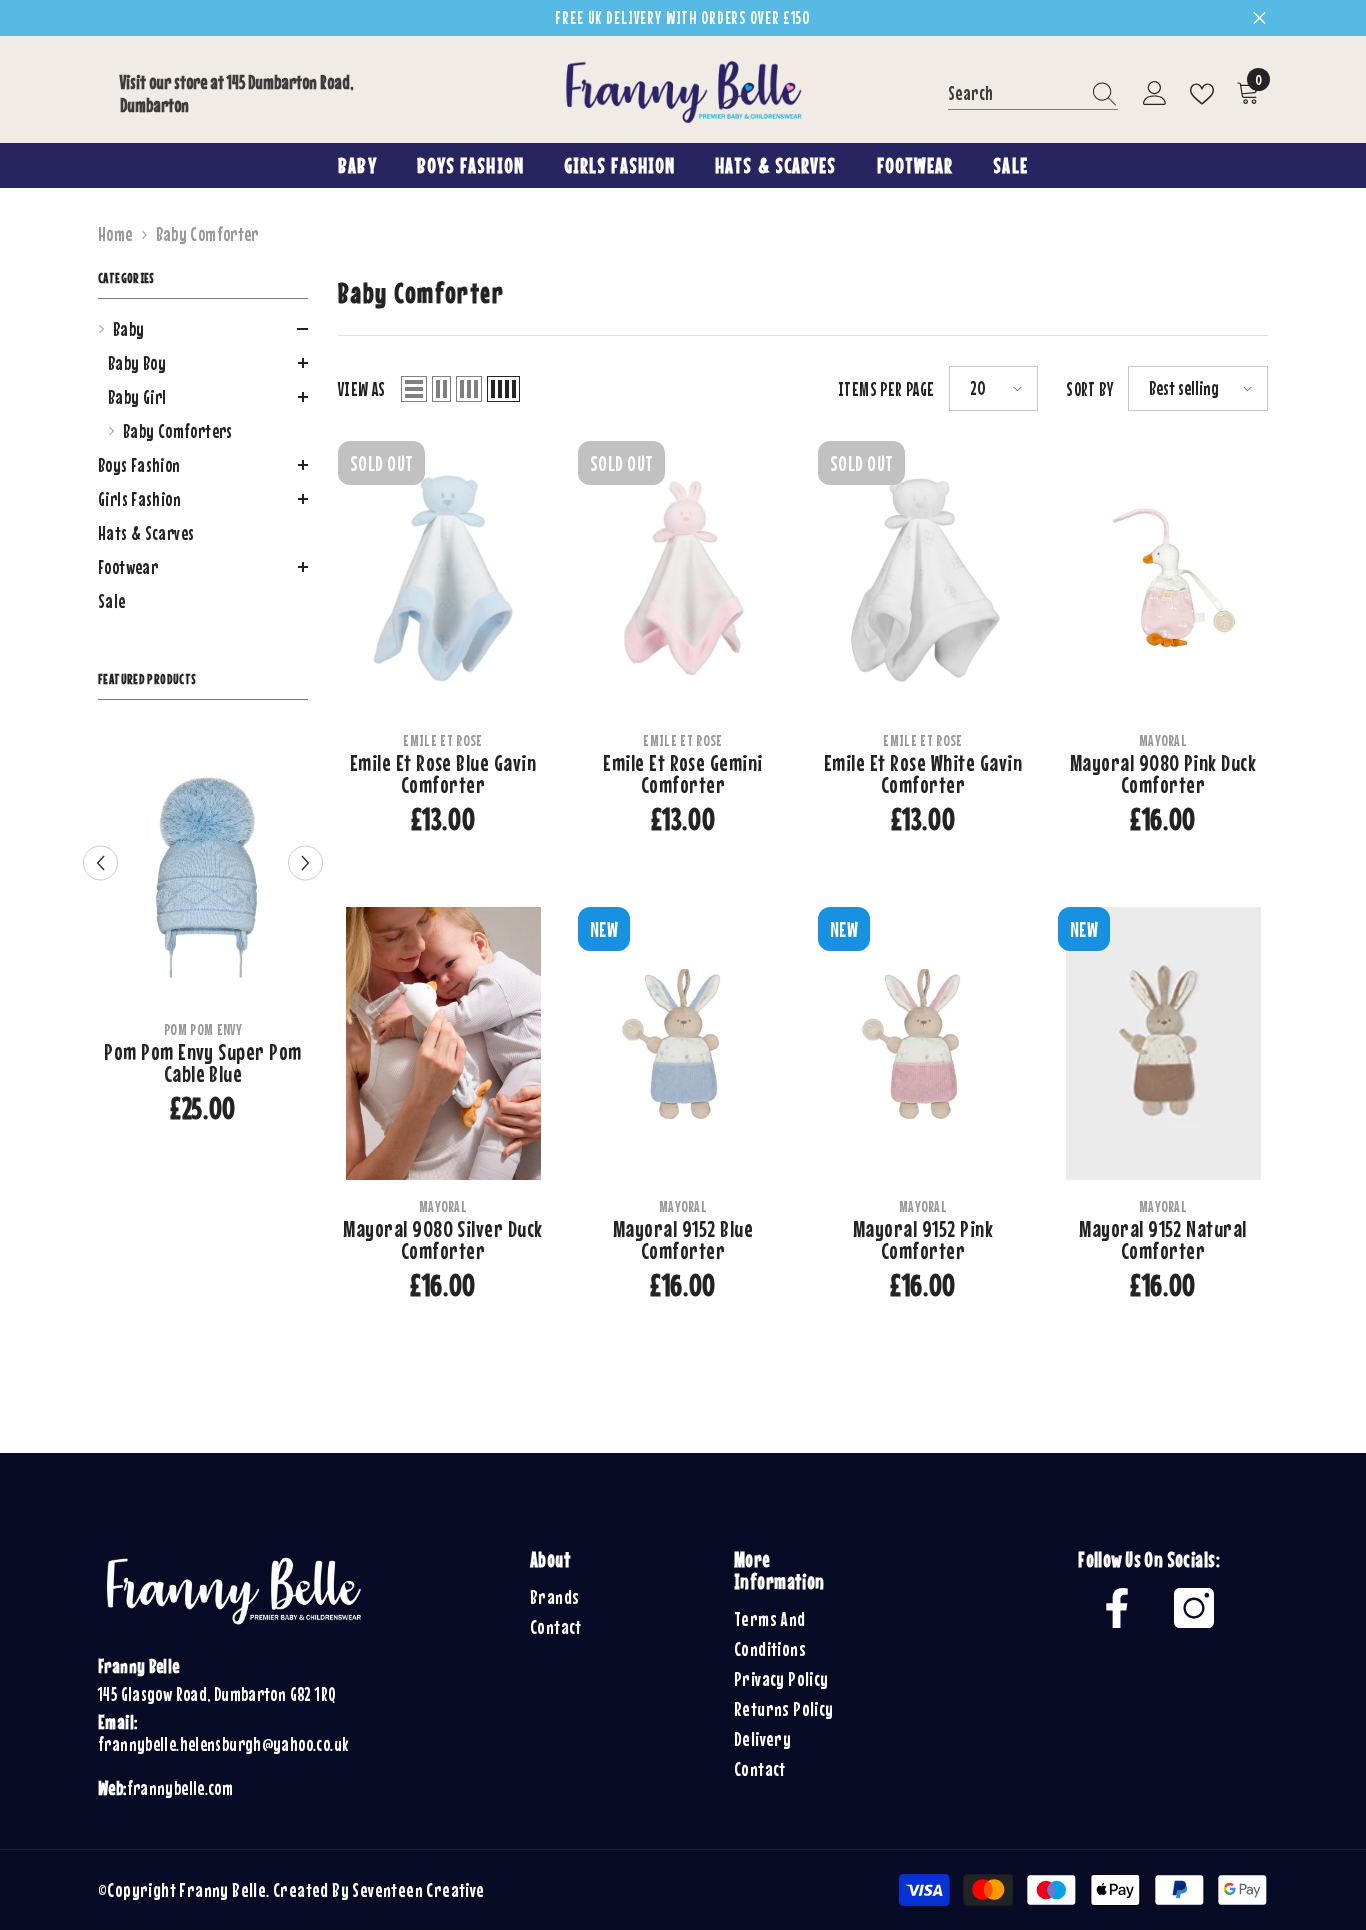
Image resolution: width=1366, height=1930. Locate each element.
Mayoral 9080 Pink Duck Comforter (1163, 774)
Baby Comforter (207, 234)
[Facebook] (1117, 1608)
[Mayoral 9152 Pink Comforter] (923, 1043)
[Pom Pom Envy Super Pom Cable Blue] (203, 866)
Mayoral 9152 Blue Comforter (683, 1240)
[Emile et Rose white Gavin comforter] (923, 577)
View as (362, 389)
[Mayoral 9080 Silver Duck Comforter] (443, 1043)
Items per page (886, 389)
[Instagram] (1194, 1608)
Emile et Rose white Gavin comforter (923, 774)
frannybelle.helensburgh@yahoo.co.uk (223, 1744)
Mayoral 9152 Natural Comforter (1163, 1240)
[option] (203, 933)
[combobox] (1014, 93)
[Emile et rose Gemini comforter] (683, 577)
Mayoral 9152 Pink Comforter (923, 1240)
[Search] (1033, 94)
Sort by (1089, 389)
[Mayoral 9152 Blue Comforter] (683, 1043)
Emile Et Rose (442, 740)
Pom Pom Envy (203, 1029)
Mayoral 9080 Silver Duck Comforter (443, 1240)
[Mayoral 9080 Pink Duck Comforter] (1163, 577)
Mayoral (1163, 740)
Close (1259, 18)
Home (115, 234)
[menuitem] (203, 380)
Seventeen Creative (418, 1889)
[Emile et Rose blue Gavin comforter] (443, 577)
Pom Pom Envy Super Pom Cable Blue (203, 1063)
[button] (203, 329)
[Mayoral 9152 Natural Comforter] (1163, 1043)
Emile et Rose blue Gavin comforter (443, 774)
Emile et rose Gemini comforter (683, 774)
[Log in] (1155, 94)
